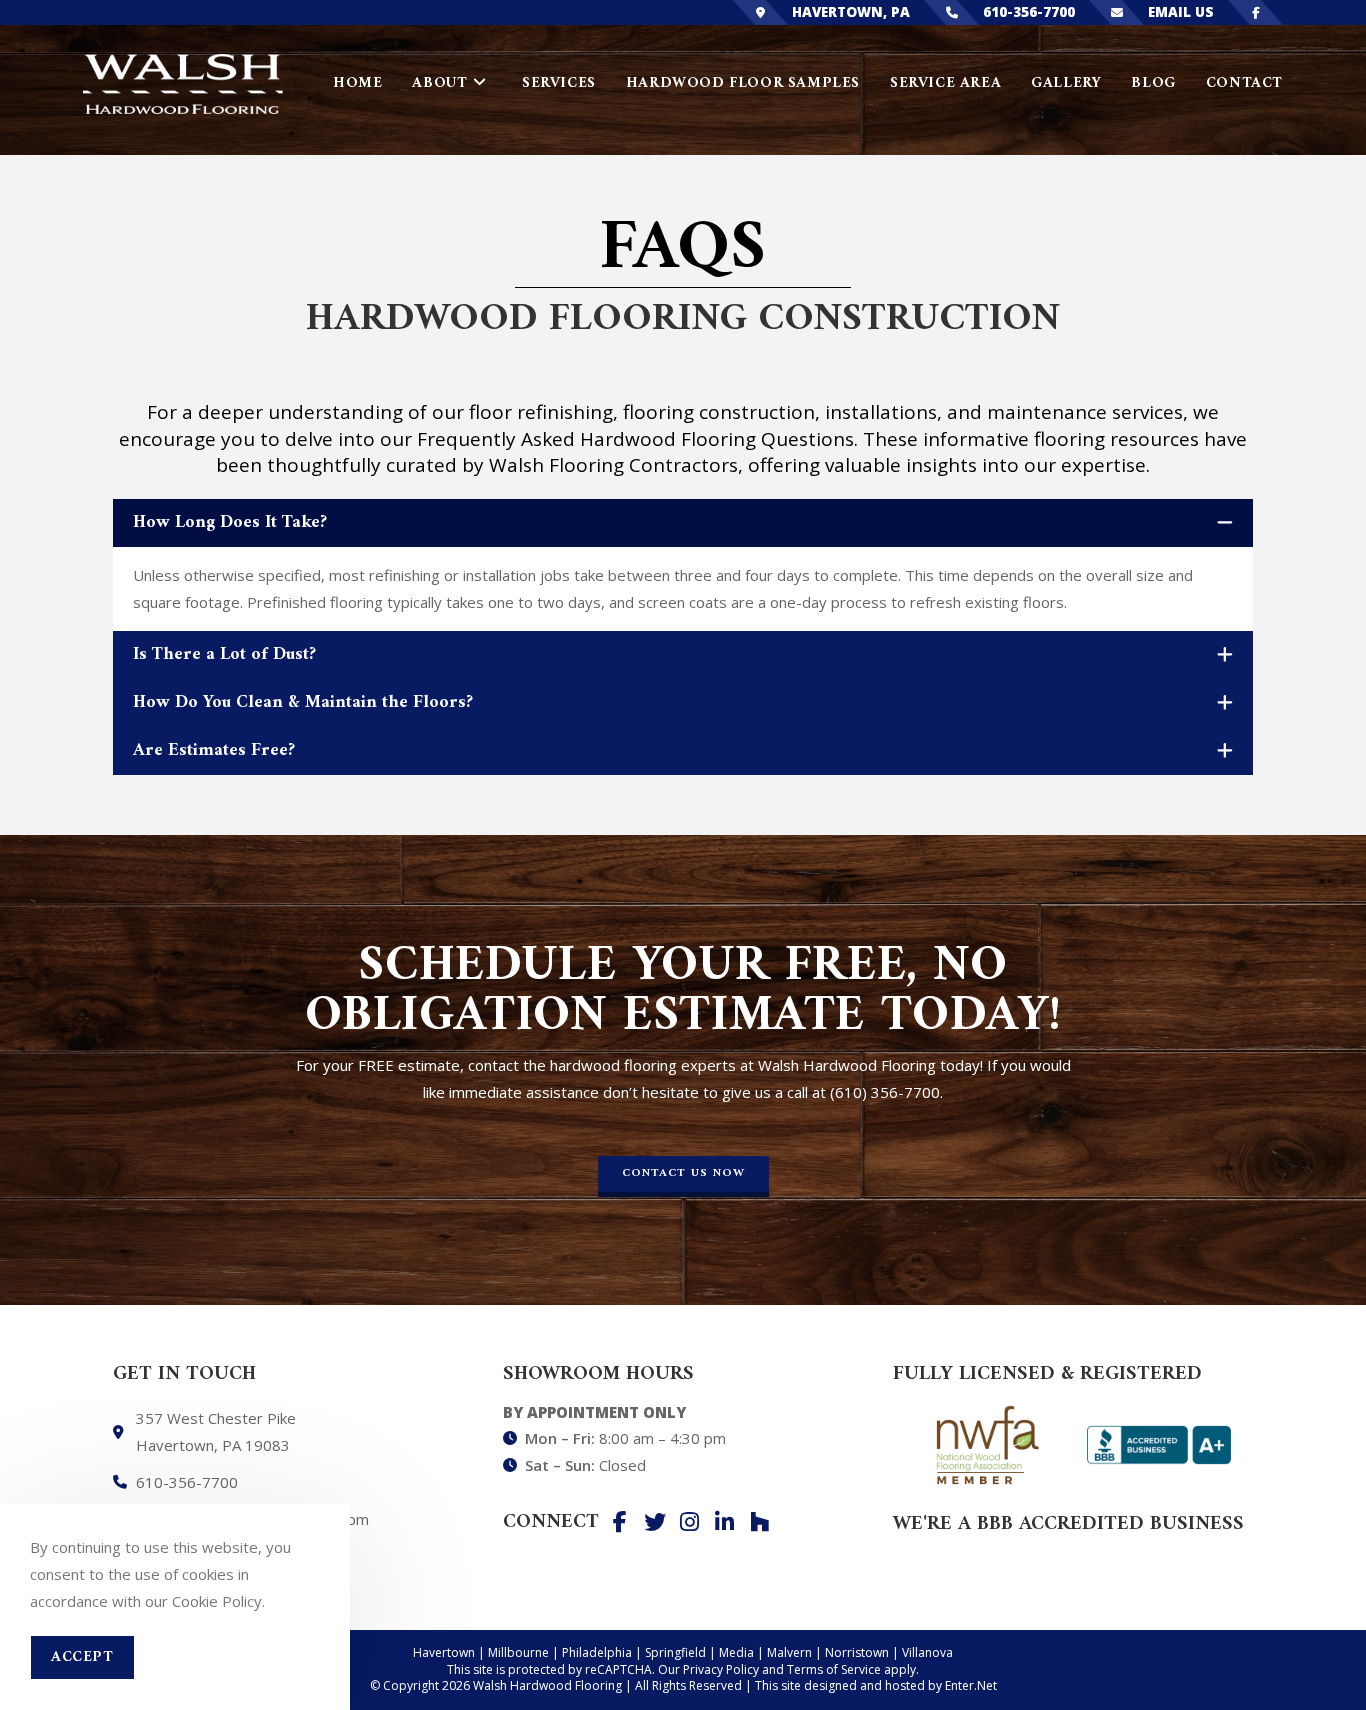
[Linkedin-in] (725, 1522)
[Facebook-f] (620, 1522)
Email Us (1181, 12)
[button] (683, 1176)
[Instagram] (690, 1522)
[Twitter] (655, 1522)
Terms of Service (834, 1669)
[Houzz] (760, 1522)
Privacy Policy (721, 1669)
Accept (82, 1657)
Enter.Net (971, 1685)
